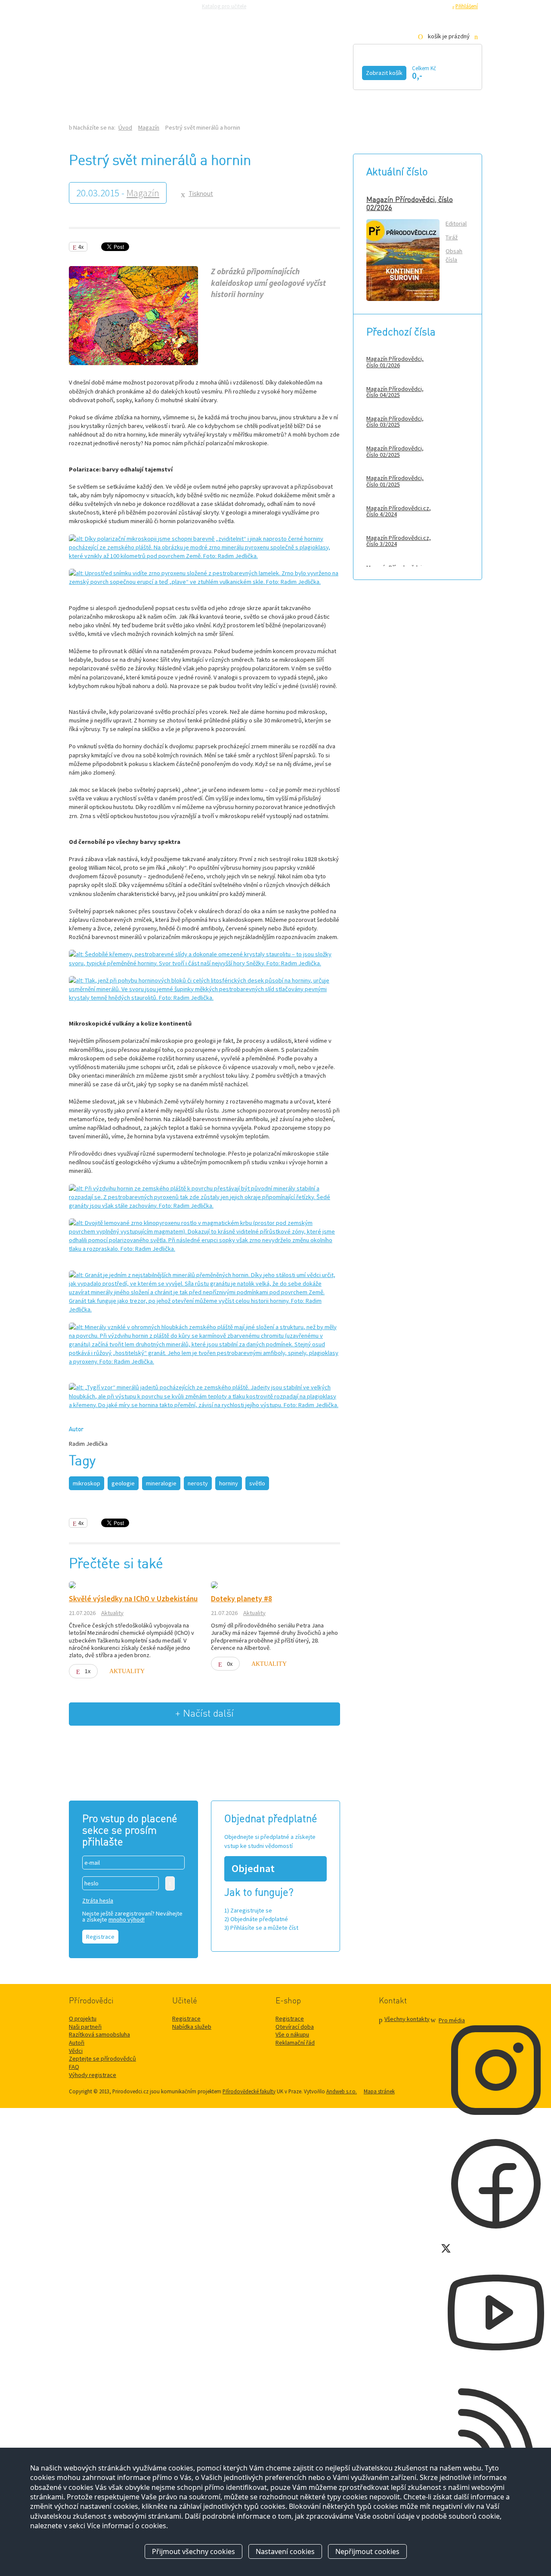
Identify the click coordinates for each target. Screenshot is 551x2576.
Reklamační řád (295, 2043)
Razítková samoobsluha (348, 6)
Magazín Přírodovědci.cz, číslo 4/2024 (399, 511)
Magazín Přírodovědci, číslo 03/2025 (395, 422)
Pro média (394, 6)
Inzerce (280, 93)
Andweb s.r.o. (342, 2091)
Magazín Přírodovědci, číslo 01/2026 (395, 362)
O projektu (83, 2018)
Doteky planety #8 (241, 1599)
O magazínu (142, 93)
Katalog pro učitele (224, 6)
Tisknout (201, 194)
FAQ (74, 2067)
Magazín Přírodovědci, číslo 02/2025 (395, 451)
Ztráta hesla (98, 1900)
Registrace (435, 6)
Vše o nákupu (292, 2034)
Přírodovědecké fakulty (249, 2091)
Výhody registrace (93, 2075)
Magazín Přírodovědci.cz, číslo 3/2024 (399, 541)
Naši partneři (85, 2027)
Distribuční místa (214, 93)
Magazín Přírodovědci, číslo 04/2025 (395, 392)
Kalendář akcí (140, 72)
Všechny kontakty (407, 2019)
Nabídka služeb (192, 2027)
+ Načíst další (204, 1714)
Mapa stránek (379, 2091)
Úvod (90, 93)
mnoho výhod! (127, 1919)
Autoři (77, 2043)
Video (266, 72)
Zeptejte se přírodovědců (285, 6)
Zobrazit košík (384, 73)
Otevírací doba (295, 2027)
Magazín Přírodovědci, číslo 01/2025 (395, 481)
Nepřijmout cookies (367, 2551)
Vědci (76, 2051)
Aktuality (112, 1613)
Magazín (212, 72)
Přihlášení (467, 6)
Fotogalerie (329, 72)
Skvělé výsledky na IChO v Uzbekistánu (133, 1599)
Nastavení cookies (285, 2551)
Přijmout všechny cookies (193, 2551)
